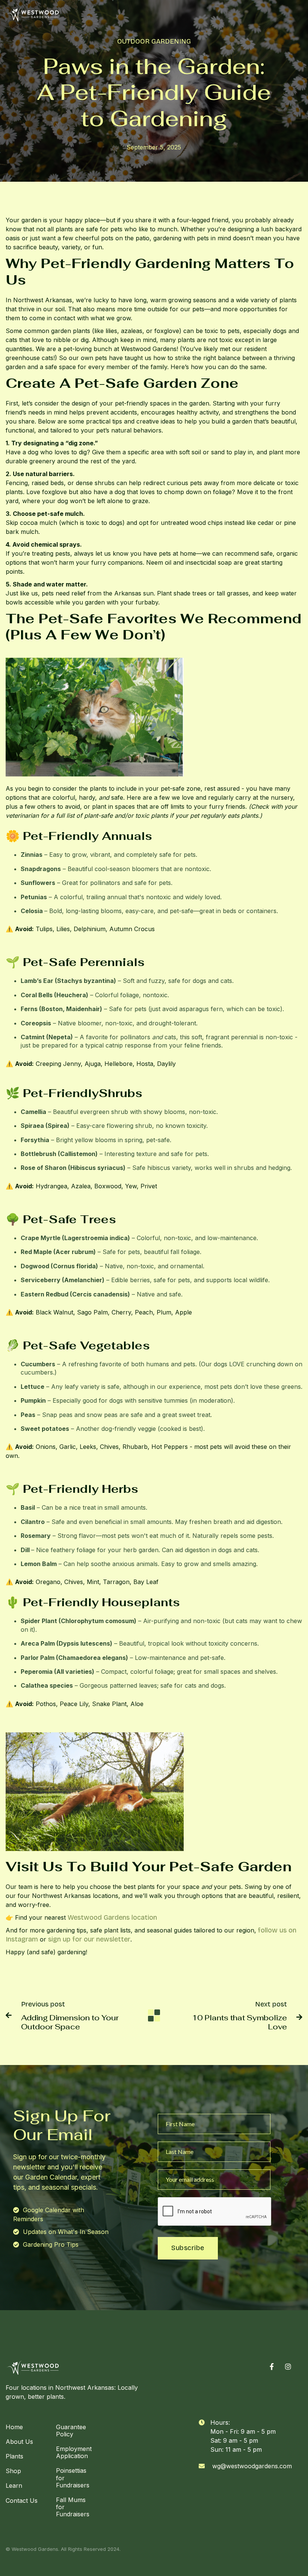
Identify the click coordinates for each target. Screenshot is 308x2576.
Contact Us (22, 2501)
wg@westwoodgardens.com (252, 2466)
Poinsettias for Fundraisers (73, 2478)
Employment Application (74, 2452)
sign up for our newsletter (89, 1939)
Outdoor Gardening (154, 41)
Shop (13, 2471)
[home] (33, 14)
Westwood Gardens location (112, 1917)
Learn (14, 2486)
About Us (19, 2442)
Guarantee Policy (71, 2431)
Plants (14, 2456)
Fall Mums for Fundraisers (73, 2507)
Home (14, 2427)
